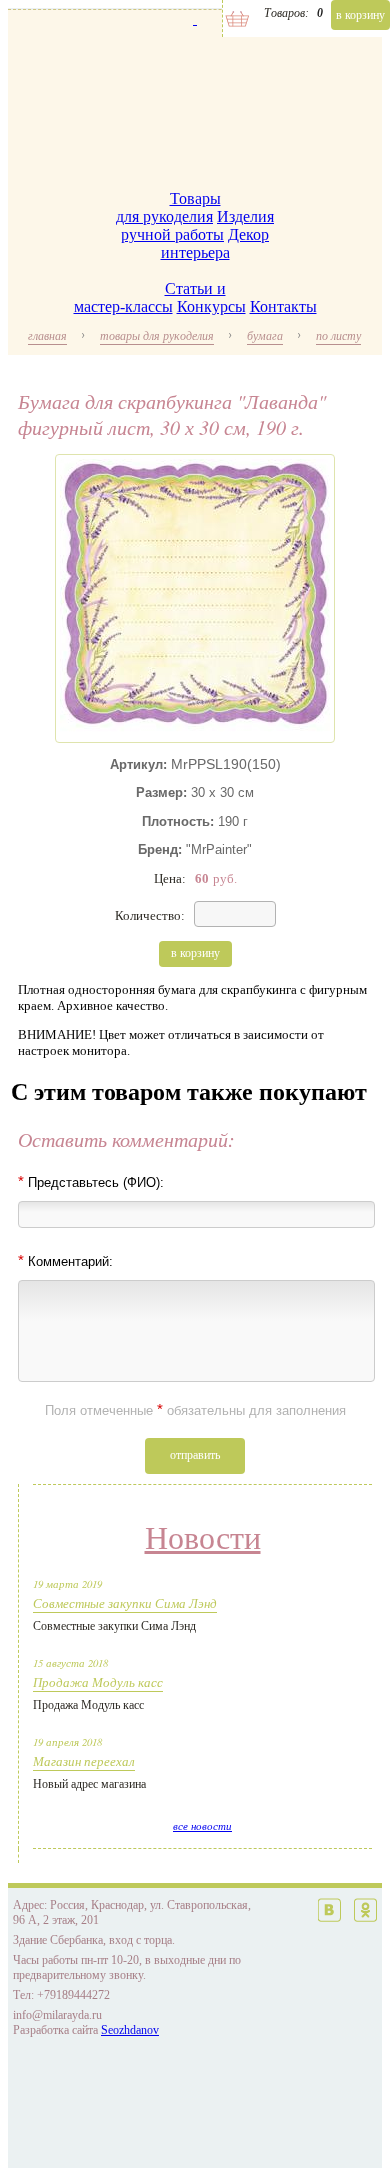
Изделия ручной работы (197, 225)
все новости (202, 1826)
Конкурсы (211, 306)
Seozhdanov (130, 2030)
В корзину (360, 15)
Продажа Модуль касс (98, 1682)
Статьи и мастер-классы (150, 297)
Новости (203, 1538)
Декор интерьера (215, 243)
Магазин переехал (84, 1761)
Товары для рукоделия (168, 207)
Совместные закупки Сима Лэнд (125, 1603)
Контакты (283, 306)
